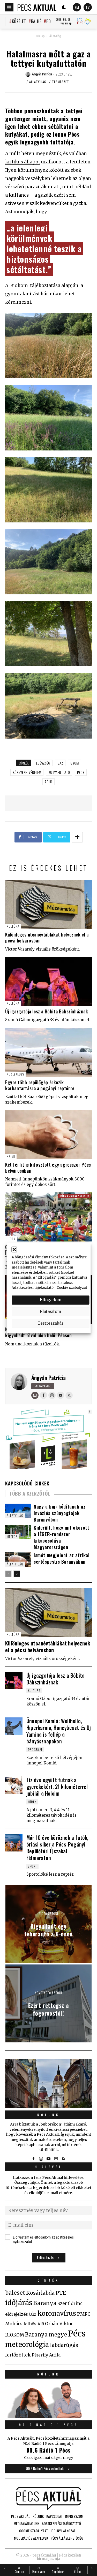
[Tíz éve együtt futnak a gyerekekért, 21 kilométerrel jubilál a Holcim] (14, 1785)
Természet (61, 82)
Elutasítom (50, 1312)
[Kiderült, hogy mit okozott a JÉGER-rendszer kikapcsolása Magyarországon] (18, 1532)
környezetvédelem (27, 772)
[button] (14, 1250)
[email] (56, 2159)
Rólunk (49, 2115)
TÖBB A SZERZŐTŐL (30, 1493)
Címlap (40, 36)
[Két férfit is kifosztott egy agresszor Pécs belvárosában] (48, 1134)
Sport (32, 1866)
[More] (77, 837)
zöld (48, 782)
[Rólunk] (48, 2083)
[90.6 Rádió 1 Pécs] (48, 2416)
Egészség (43, 763)
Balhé (36, 21)
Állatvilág (55, 36)
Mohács (14, 2324)
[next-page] (17, 1574)
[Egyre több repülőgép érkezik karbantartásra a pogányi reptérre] (48, 1052)
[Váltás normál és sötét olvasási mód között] (64, 7)
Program (35, 1750)
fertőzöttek (18, 2355)
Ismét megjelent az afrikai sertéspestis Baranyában (62, 1558)
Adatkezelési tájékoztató (33, 1288)
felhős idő (34, 2324)
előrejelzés (17, 2314)
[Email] (35, 1395)
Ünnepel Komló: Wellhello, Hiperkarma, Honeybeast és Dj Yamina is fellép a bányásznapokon (59, 1731)
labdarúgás (64, 2345)
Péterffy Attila (46, 2355)
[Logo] (37, 7)
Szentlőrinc (70, 2304)
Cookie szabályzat (72, 1288)
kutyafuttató (59, 772)
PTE (61, 2293)
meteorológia (27, 2345)
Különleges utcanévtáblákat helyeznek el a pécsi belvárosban (47, 937)
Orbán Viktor (59, 2324)
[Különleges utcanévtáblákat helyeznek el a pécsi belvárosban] (48, 905)
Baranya (45, 2303)
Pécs (81, 772)
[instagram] (41, 2159)
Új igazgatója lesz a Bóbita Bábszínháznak (47, 1011)
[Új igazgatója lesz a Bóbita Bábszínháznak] (48, 981)
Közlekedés (15, 1074)
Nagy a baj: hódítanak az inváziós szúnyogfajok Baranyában (59, 1513)
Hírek (11, 1239)
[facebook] (34, 2159)
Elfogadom (51, 1300)
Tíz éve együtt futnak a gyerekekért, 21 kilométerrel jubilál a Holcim (57, 1787)
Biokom (20, 286)
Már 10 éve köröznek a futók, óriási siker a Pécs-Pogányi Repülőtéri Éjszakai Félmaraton (57, 1848)
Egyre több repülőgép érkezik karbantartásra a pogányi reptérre (40, 1085)
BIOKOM (15, 2335)
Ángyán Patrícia (48, 1378)
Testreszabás (51, 1323)
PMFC (84, 2314)
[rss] (64, 2159)
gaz (60, 763)
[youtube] (49, 2159)
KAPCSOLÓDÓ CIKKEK (27, 1483)
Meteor (12, 1536)
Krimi (11, 1156)
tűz (33, 2314)
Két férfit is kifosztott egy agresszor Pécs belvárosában (48, 1168)
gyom (74, 763)
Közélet (19, 21)
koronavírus (57, 2313)
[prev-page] (8, 1574)
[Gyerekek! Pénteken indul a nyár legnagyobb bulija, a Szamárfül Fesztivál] (48, 1217)
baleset (15, 2293)
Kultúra (13, 926)
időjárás (19, 2303)
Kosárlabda (40, 2293)
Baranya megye (46, 2335)
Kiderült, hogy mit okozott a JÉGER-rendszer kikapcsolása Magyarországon (61, 1537)
